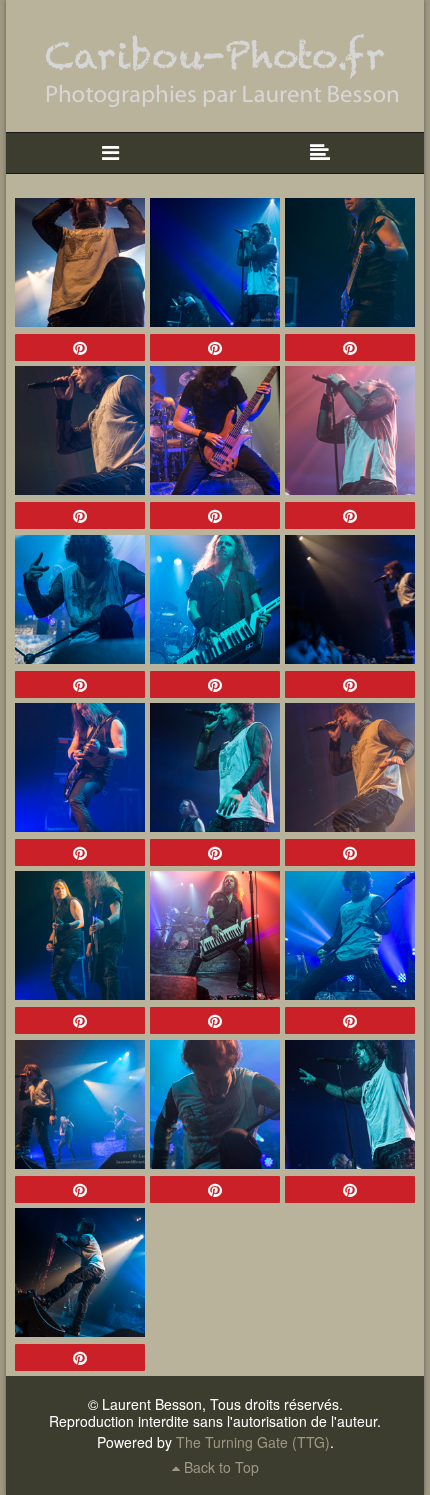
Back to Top (219, 1467)
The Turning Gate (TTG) (253, 1442)
